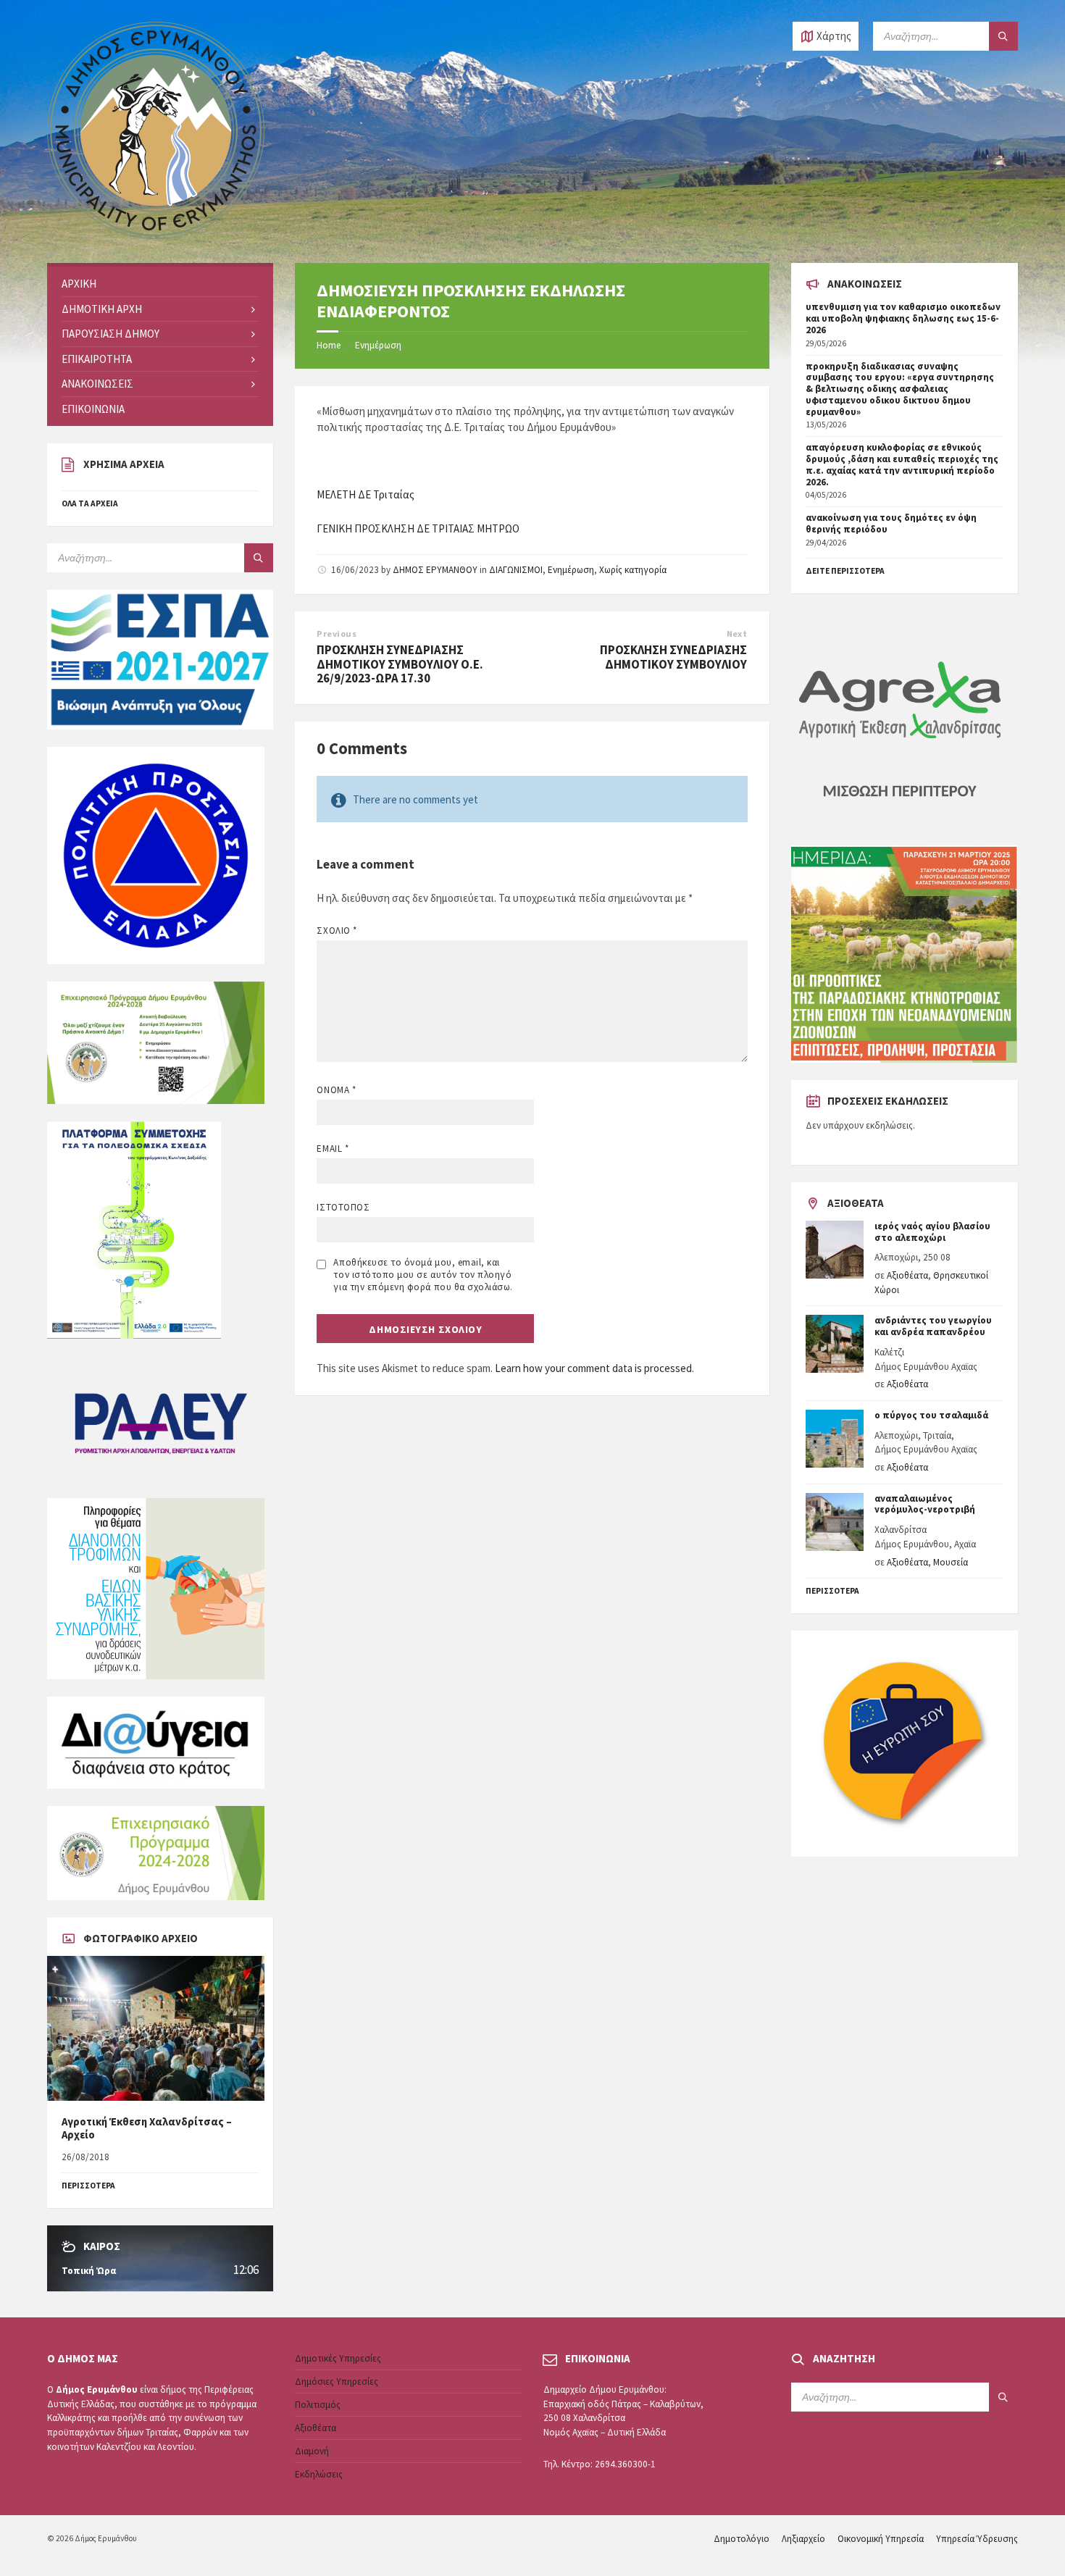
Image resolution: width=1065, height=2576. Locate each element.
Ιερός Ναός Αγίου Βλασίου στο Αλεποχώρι (932, 1232)
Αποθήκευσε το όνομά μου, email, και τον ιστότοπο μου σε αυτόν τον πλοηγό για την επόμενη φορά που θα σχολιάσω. (423, 1275)
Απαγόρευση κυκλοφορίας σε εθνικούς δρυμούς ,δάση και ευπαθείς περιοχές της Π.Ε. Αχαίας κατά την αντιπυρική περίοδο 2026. (902, 464)
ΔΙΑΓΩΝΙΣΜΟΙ (516, 570)
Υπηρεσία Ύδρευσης (977, 2539)
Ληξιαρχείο (803, 2539)
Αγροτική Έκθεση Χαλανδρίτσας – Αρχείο (147, 2128)
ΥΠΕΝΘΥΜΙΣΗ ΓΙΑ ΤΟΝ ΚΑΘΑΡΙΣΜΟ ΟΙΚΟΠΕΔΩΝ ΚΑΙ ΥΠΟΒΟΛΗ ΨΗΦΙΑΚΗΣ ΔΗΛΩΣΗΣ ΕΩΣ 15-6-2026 (903, 318)
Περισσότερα (832, 1591)
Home (329, 345)
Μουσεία (951, 1562)
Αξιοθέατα (907, 1275)
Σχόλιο (337, 931)
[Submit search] (1003, 36)
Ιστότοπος (343, 1207)
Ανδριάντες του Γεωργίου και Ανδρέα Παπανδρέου (933, 1326)
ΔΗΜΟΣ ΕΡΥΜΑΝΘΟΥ (435, 570)
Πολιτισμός (318, 2405)
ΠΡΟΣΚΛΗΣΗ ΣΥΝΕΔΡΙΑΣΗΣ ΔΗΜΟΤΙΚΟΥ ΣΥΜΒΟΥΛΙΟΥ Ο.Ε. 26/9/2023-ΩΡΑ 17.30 (400, 664)
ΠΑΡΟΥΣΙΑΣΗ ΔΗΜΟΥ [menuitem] (110, 334)
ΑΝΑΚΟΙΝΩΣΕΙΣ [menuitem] (97, 384)
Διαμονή (312, 2451)
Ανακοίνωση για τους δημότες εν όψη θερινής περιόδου (891, 523)
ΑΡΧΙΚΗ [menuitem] (79, 284)
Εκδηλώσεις (319, 2474)
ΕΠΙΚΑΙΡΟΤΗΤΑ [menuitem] (97, 359)
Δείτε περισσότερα (845, 571)
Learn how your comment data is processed (593, 1368)
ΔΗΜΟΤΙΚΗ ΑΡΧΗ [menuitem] (102, 309)
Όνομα (336, 1090)
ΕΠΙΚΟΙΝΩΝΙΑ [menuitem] (93, 409)
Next (737, 633)
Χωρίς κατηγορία (633, 570)
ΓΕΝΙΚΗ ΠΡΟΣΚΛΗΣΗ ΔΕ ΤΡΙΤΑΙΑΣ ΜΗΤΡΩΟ (418, 528)
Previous (337, 633)
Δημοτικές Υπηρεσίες (338, 2358)
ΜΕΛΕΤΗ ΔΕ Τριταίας (366, 494)
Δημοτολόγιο (742, 2539)
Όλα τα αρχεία (90, 503)
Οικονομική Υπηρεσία (881, 2539)
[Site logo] (156, 235)
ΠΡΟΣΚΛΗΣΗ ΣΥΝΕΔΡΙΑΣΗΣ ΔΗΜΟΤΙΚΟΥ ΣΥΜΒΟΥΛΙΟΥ (673, 657)
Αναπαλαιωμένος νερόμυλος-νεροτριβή (925, 1504)
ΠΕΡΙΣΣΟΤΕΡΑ (88, 2186)
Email (333, 1149)
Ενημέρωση (378, 345)
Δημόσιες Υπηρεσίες (337, 2381)
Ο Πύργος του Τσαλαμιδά (931, 1415)
